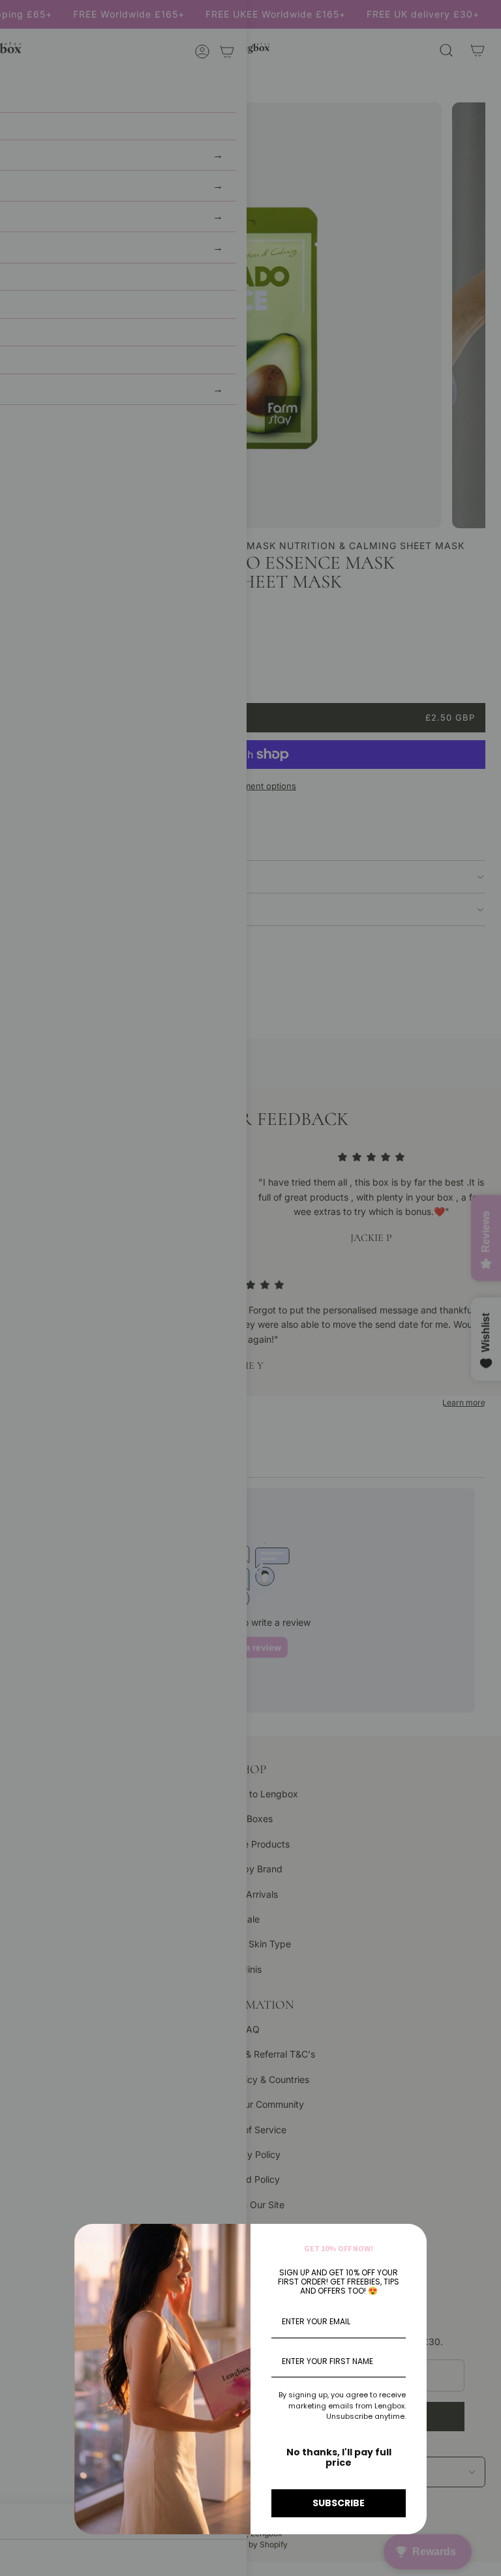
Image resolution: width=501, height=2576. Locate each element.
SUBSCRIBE (339, 2503)
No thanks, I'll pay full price (339, 2458)
